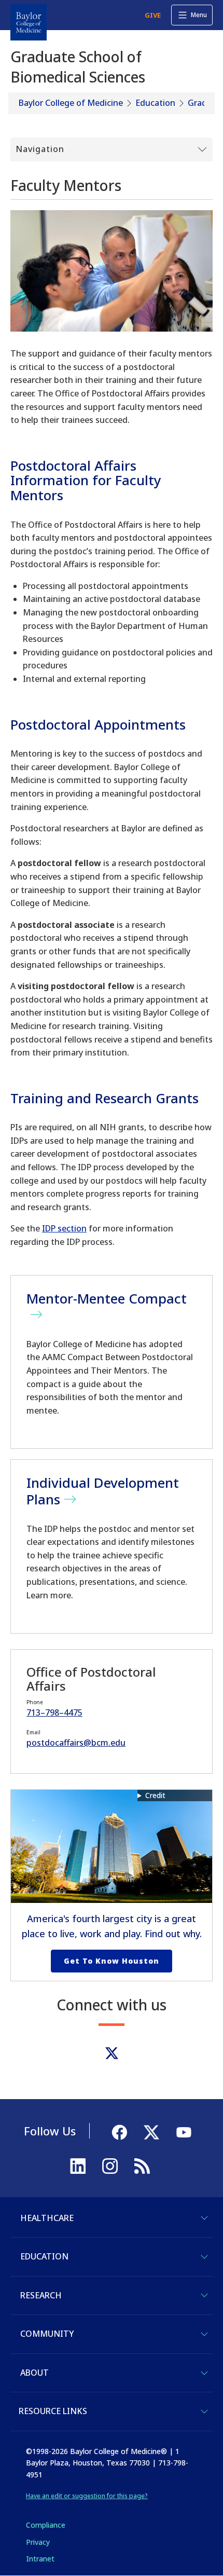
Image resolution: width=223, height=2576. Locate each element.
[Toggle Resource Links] (204, 2411)
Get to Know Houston (112, 1961)
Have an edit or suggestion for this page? (87, 2496)
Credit (155, 1795)
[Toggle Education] (204, 2257)
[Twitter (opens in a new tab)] (112, 2053)
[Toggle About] (204, 2373)
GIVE (153, 15)
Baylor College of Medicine (71, 103)
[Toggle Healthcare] (204, 2218)
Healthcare (47, 2218)
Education (155, 103)
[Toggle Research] (204, 2295)
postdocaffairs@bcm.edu (76, 1743)
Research (41, 2295)
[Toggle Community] (204, 2334)
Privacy (38, 2542)
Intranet (40, 2559)
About (34, 2373)
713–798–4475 (54, 1712)
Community (47, 2334)
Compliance (46, 2525)
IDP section (64, 1228)
